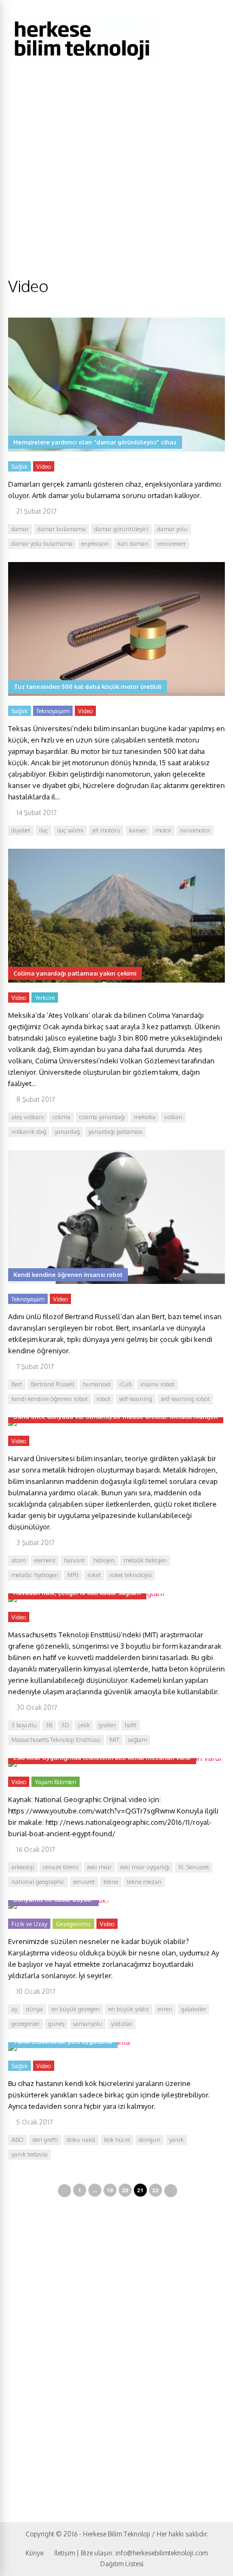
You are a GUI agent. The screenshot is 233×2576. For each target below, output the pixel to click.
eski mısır (99, 1867)
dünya (34, 2009)
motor (163, 830)
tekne (111, 1882)
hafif (131, 1725)
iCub (125, 1384)
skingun (150, 2140)
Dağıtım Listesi (122, 2564)
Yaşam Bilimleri (56, 1782)
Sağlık (20, 467)
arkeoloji (23, 1867)
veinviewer (171, 544)
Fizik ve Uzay (29, 1924)
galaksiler (193, 2009)
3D (65, 1725)
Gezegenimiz (73, 1924)
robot (103, 1399)
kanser (138, 830)
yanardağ (67, 1132)
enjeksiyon (95, 544)
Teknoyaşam (53, 711)
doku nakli (81, 2140)
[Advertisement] (116, 194)
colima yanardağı (102, 1117)
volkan (173, 1117)
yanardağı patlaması (115, 1132)
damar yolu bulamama (42, 544)
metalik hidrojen (145, 1560)
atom (18, 1560)
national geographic (38, 1882)
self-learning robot (185, 1399)
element (45, 1560)
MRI (73, 1575)
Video (44, 467)
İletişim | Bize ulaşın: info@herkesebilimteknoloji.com (131, 2553)
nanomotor (195, 830)
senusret (84, 1882)
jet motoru (106, 830)
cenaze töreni (61, 1867)
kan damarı (133, 544)
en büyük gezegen (76, 2009)
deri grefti (45, 2140)
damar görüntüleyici (121, 529)
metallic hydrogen (35, 1575)
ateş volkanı (28, 1117)
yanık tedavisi (30, 2154)
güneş (56, 2024)
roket (94, 1575)
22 (156, 2190)
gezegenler (25, 2024)
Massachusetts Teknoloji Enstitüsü (56, 1740)
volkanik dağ (29, 1132)
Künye (34, 2553)
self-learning (136, 1399)
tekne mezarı (144, 1882)
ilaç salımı (70, 830)
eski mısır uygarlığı (145, 1867)
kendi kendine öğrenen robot (50, 1399)
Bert (17, 1384)
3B (49, 1725)
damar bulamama (62, 529)
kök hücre (117, 2140)
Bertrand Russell (53, 1384)
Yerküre (45, 998)
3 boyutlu (24, 1725)
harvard (74, 1560)
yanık (176, 2140)
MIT (114, 1740)
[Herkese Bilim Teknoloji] (83, 63)
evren (165, 2009)
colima (62, 1117)
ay (14, 2009)
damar (20, 529)
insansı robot (157, 1384)
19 (110, 2190)
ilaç (44, 830)
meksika (145, 1117)
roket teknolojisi (131, 1575)
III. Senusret (194, 1867)
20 (125, 2190)
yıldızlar (122, 2024)
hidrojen (104, 1560)
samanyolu (88, 2024)
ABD (18, 2140)
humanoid (97, 1384)
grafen (107, 1725)
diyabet (21, 830)
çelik (84, 1725)
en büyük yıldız (129, 2009)
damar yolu (172, 529)
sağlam (137, 1740)
